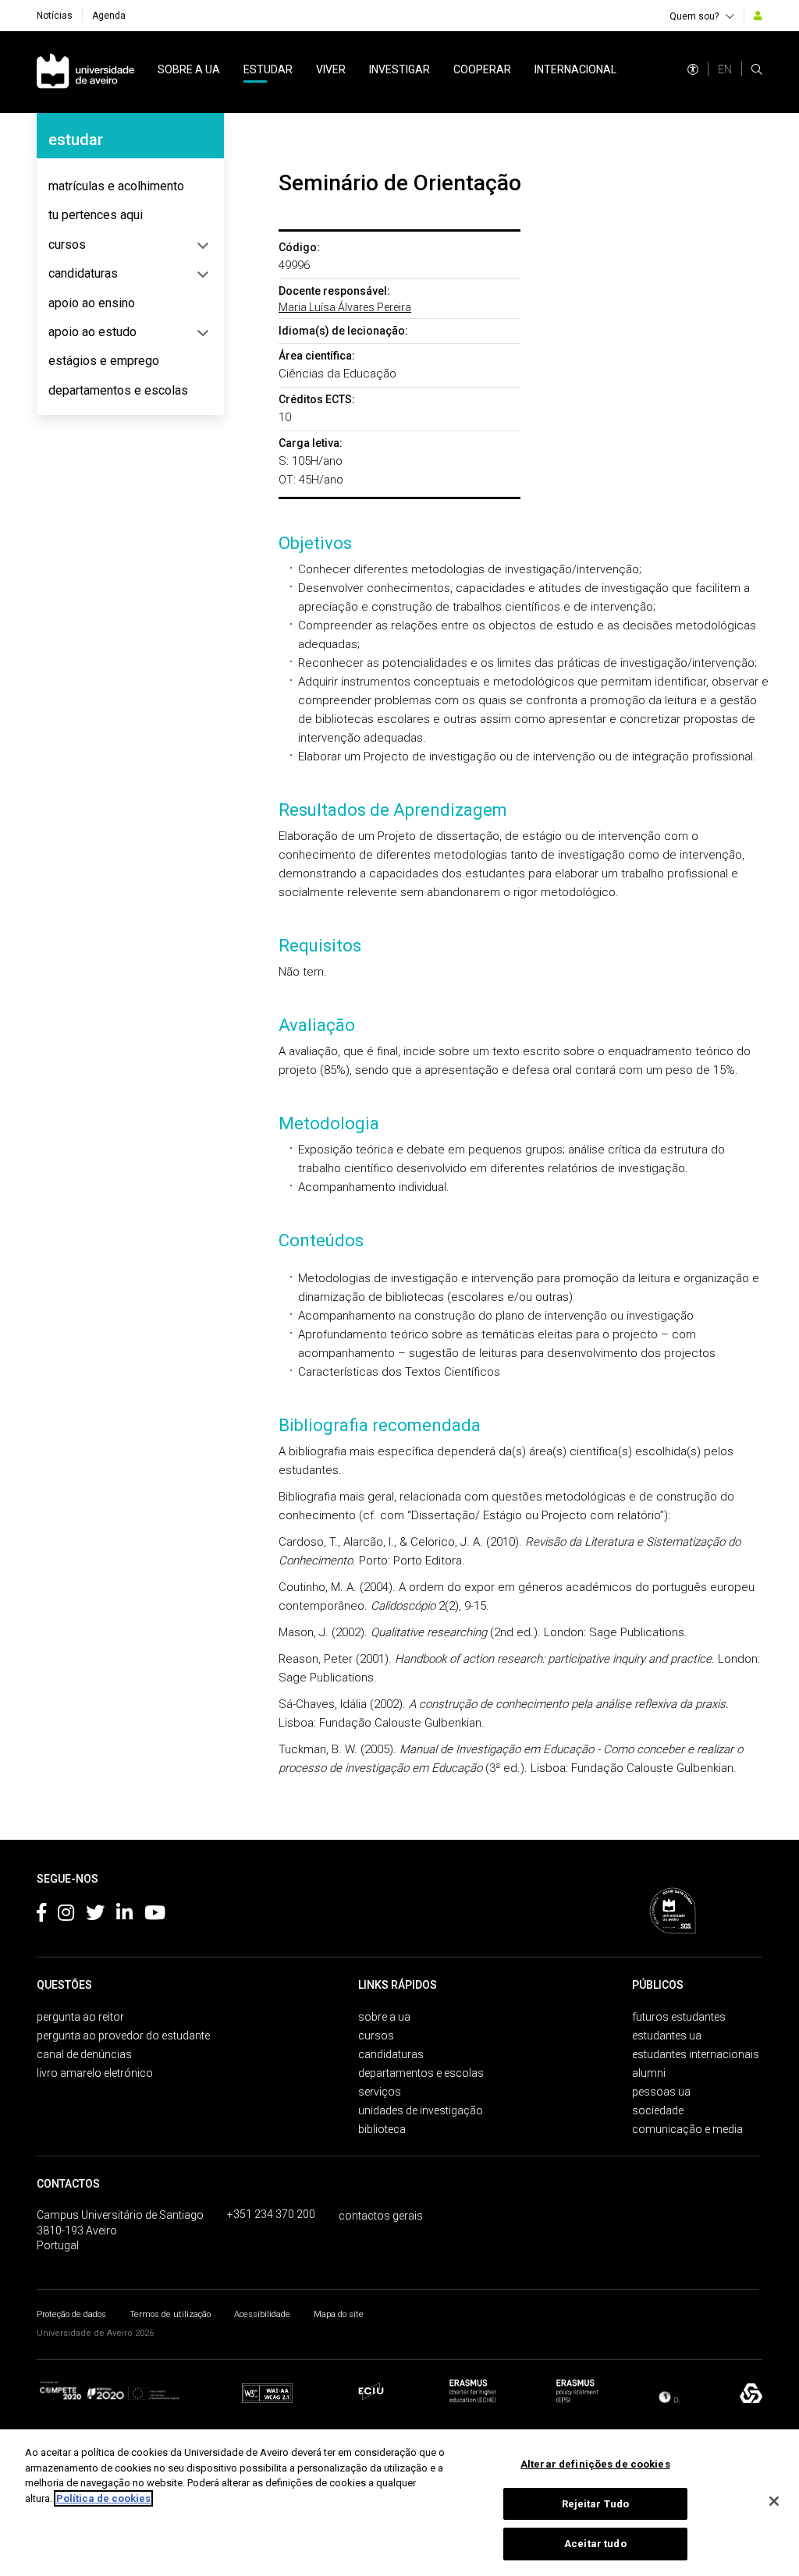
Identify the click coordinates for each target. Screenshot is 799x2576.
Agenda (109, 16)
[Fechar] (774, 2501)
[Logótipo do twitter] (95, 1915)
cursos (67, 244)
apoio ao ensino (92, 303)
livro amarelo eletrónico (95, 2073)
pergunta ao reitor (80, 2017)
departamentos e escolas (118, 390)
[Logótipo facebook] (41, 1915)
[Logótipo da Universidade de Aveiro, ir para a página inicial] (85, 72)
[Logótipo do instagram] (66, 1915)
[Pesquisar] (757, 69)
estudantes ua (667, 2036)
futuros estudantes (679, 2017)
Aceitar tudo (595, 2544)
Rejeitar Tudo (596, 2504)
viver (331, 69)
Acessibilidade (262, 2314)
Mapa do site (339, 2314)
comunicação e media (687, 2129)
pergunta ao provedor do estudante (123, 2036)
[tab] (130, 186)
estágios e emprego (104, 361)
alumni (649, 2073)
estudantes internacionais (696, 2054)
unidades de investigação (421, 2110)
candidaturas (83, 273)
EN (725, 69)
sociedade (658, 2110)
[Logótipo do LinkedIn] (124, 1915)
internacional (575, 69)
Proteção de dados (71, 2314)
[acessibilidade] (693, 69)
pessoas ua (661, 2092)
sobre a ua (189, 69)
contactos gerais (381, 2216)
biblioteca (382, 2129)
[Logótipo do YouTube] (155, 1915)
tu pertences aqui (96, 215)
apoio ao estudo (92, 332)
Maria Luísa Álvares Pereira (345, 307)
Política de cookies (103, 2498)
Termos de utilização (170, 2314)
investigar (399, 69)
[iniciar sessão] (758, 16)
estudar (268, 69)
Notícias (55, 16)
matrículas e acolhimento (116, 186)
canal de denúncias (84, 2054)
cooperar (482, 69)
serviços (380, 2092)
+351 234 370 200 (271, 2214)
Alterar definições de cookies (595, 2464)
